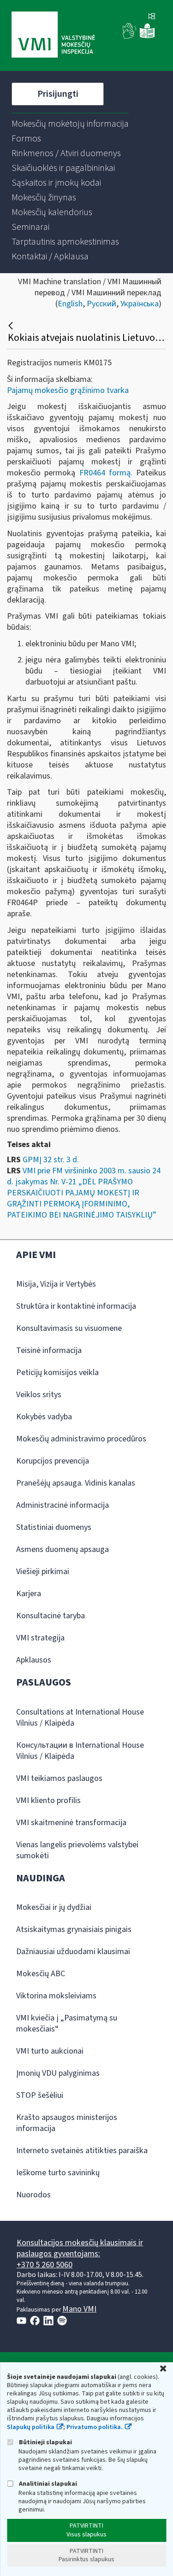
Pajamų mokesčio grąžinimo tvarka (68, 390)
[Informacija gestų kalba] (130, 37)
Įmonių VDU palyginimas (58, 2073)
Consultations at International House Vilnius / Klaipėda (80, 1718)
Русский (101, 304)
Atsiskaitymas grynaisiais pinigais (74, 1929)
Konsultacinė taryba (51, 1616)
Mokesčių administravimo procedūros (81, 1439)
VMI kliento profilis (48, 1800)
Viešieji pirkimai (43, 1572)
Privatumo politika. (95, 2427)
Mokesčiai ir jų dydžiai (54, 1907)
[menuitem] (70, 124)
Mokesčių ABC (41, 1974)
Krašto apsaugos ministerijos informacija (67, 2123)
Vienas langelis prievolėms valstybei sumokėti (77, 1850)
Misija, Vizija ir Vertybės (56, 1284)
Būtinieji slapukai (45, 2442)
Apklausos (34, 1660)
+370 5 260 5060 (45, 2265)
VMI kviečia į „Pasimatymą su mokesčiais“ (67, 2023)
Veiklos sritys (39, 1395)
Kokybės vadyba (44, 1417)
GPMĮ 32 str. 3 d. (51, 1160)
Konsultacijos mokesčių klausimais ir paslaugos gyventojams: (80, 2248)
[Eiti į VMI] (53, 35)
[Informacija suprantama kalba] (147, 37)
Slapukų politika (31, 2427)
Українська (140, 304)
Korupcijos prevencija (53, 1461)
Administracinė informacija (63, 1505)
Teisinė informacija (49, 1350)
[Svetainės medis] (152, 17)
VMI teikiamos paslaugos (59, 1778)
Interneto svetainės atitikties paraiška (82, 2151)
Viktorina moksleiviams (56, 1996)
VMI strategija (40, 1638)
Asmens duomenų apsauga (63, 1549)
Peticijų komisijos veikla (57, 1373)
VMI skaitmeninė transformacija (71, 1823)
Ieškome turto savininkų (58, 2173)
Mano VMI (79, 2309)
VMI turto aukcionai (50, 2051)
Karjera (29, 1594)
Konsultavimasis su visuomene (69, 1328)
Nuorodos (33, 2195)
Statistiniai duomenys (54, 1527)
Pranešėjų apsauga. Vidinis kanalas (76, 1483)
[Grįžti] (12, 326)
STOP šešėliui (40, 2095)
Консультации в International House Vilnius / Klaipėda (80, 1751)
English (70, 304)
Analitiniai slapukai (47, 2484)
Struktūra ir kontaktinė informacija (76, 1306)
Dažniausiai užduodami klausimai (73, 1952)
